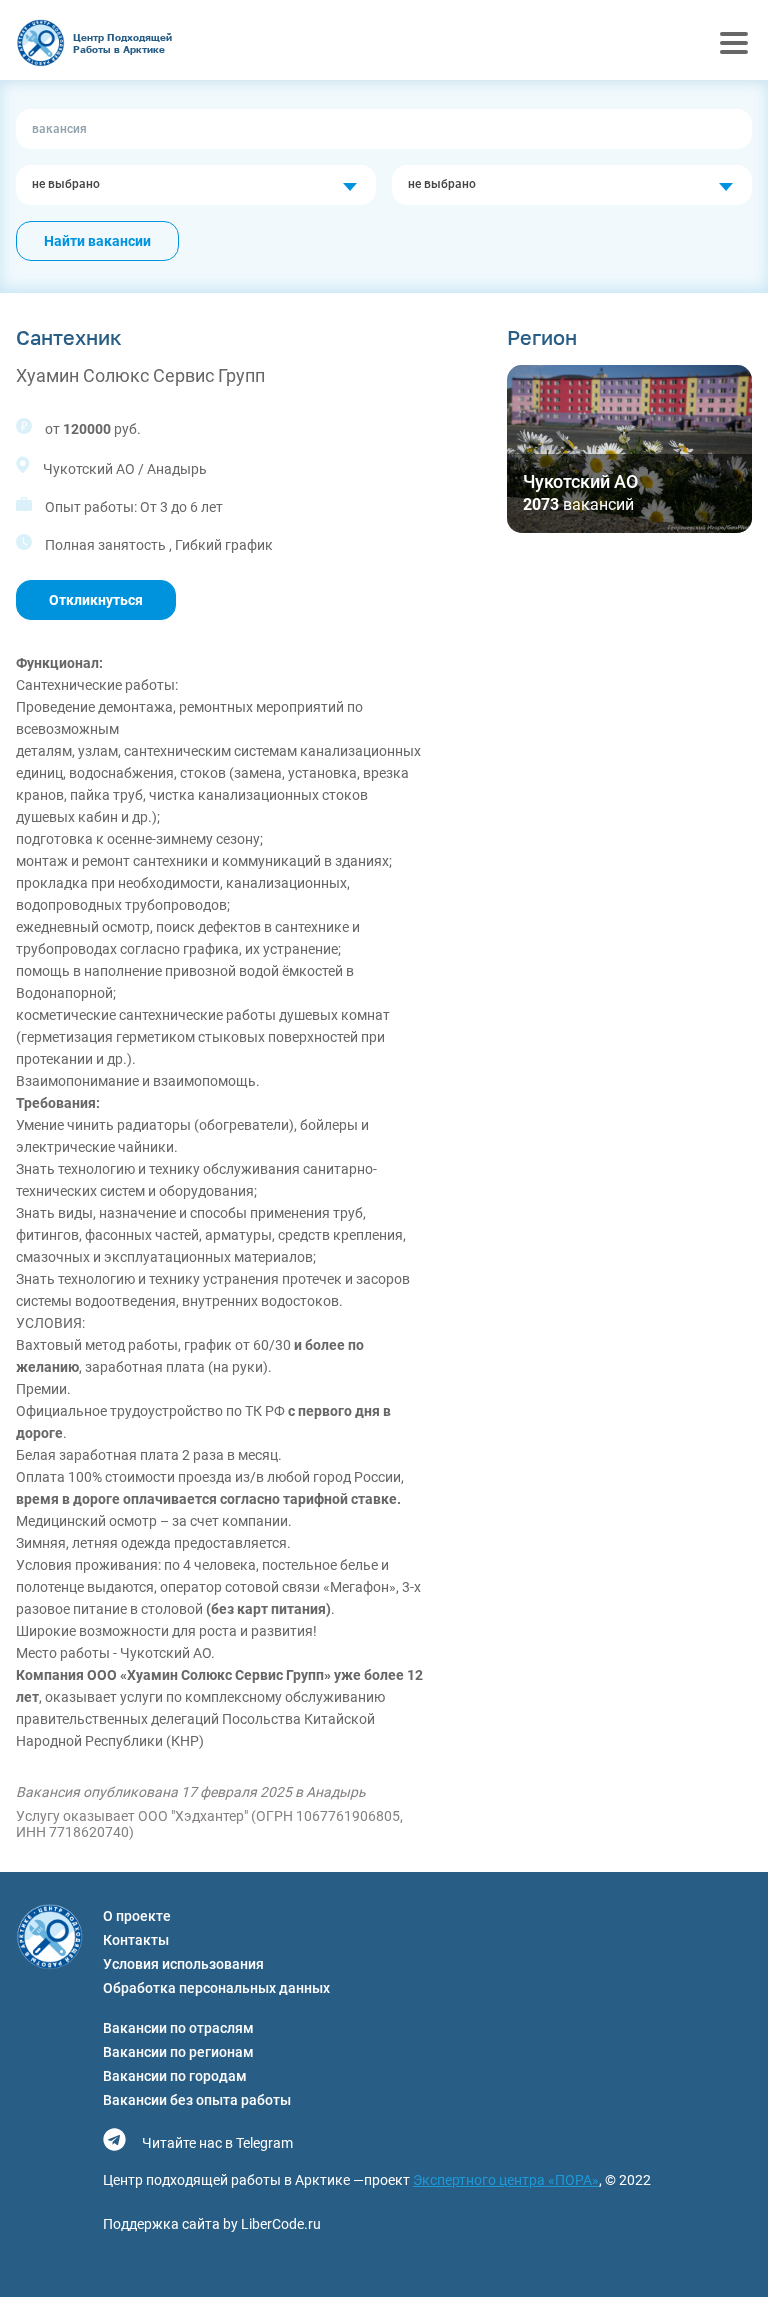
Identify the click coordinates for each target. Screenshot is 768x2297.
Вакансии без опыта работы (197, 2100)
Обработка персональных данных (216, 1988)
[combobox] (196, 185)
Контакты (136, 1940)
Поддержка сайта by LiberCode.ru (212, 2224)
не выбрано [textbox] (66, 184)
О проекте (137, 1916)
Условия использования (183, 1964)
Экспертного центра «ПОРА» (506, 2180)
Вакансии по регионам (178, 2052)
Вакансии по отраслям (178, 2028)
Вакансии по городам (175, 2076)
